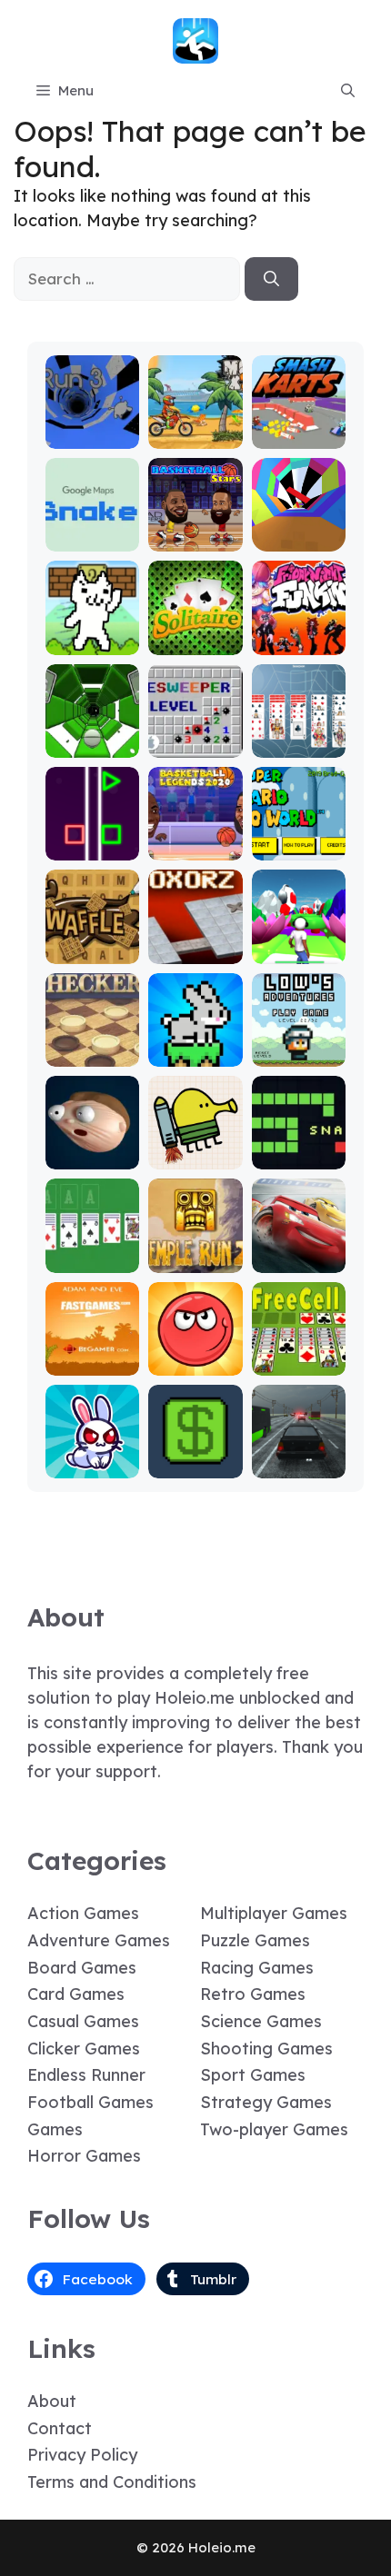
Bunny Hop (195, 1054)
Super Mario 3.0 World (299, 831)
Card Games (76, 1994)
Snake (299, 1156)
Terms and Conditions (112, 2482)
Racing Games (257, 1968)
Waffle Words (92, 943)
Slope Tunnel (92, 736)
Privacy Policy (82, 2455)
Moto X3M (195, 436)
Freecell (299, 1363)
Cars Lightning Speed (299, 1243)
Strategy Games (266, 2102)
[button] (348, 91)
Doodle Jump (195, 1148)
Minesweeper (195, 736)
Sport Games (253, 2075)
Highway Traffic (298, 1457)
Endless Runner (86, 2075)
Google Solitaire (93, 1252)
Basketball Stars (195, 530)
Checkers (92, 1054)
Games (55, 2129)
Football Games (90, 2102)
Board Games (82, 1968)
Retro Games (253, 1994)
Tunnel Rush (299, 530)
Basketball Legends (195, 839)
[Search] (271, 279)
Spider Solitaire (298, 736)
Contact (60, 2428)
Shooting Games (266, 2049)
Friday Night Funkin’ (298, 626)
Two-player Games (274, 2129)
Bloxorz (195, 951)
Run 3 (92, 436)
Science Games (261, 2021)
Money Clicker (195, 1457)
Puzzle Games (255, 1940)
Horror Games (84, 2156)
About (52, 2401)
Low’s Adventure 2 (298, 1037)
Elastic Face (92, 1148)
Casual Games (83, 2021)
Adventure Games (99, 1940)
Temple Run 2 (195, 1252)
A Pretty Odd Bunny (92, 1457)
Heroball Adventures (195, 1354)
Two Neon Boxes (92, 839)
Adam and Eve (93, 1354)
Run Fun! (299, 951)
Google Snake (92, 530)
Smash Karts (298, 428)
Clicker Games (84, 2049)
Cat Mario (93, 642)
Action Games (83, 1913)
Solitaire (195, 642)
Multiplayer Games (274, 1913)
